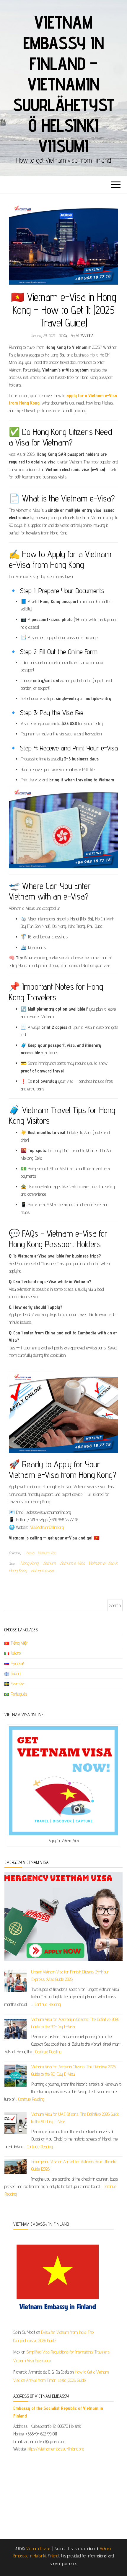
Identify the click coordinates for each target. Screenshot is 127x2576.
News (30, 1553)
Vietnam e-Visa (72, 1563)
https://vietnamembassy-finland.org (56, 2449)
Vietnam (49, 1563)
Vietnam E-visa (38, 2548)
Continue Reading (48, 2004)
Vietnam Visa (47, 1553)
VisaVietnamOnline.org (47, 1527)
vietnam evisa (42, 1571)
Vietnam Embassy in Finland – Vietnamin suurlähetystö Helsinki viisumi (64, 84)
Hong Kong (29, 1563)
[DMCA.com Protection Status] (63, 2493)
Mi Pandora (85, 336)
